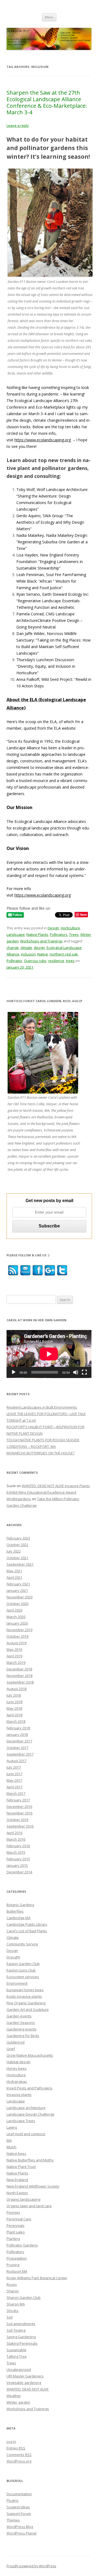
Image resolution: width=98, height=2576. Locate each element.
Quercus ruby (35, 961)
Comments (19, 2455)
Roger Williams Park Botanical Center (37, 2278)
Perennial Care (19, 2219)
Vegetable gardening (24, 2383)
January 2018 (17, 1735)
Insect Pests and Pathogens (30, 2088)
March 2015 (16, 1852)
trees (70, 961)
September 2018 (20, 1682)
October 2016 (17, 1820)
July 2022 (14, 1551)
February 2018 (18, 1728)
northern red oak (64, 954)
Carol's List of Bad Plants (27, 1931)
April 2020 (14, 1610)
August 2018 (16, 1689)
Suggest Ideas (18, 2507)
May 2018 (14, 1708)
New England (17, 2180)
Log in (11, 2442)
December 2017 (19, 1741)
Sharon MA (16, 2304)
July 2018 (14, 1695)
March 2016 (16, 1839)
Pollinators (59, 934)
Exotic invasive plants (24, 1996)
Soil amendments (21, 2324)
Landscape (16, 934)
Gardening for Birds (23, 2036)
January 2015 (17, 1865)
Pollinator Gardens (22, 2245)
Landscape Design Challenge (30, 2114)
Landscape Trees (21, 2121)
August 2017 (16, 1761)
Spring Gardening (21, 2337)
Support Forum (19, 2514)
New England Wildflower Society (33, 2186)
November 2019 (19, 1630)
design (39, 948)
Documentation (19, 2494)
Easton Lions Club (21, 1970)
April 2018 (14, 1715)
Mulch (11, 2147)
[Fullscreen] (84, 1372)
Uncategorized (19, 2370)
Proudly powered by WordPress (31, 2566)
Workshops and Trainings (41, 941)
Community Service (22, 1944)
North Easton (17, 2193)
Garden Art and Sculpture (28, 2009)
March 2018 (16, 1721)
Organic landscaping (23, 2199)
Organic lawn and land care (29, 2206)
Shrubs (13, 2311)
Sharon (13, 2291)
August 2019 (16, 1643)
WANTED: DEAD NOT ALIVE (28, 2389)
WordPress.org (19, 2461)
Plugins (13, 2500)
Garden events (19, 2016)
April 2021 (14, 1577)
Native (43, 954)
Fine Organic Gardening (26, 2003)
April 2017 (14, 1787)
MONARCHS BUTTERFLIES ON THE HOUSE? (41, 1453)
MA (9, 2140)
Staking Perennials (22, 2343)
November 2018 (19, 1676)
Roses (12, 2284)
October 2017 (17, 1748)
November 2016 (19, 1813)
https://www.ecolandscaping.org (43, 440)
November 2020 (19, 1597)
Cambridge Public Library (27, 1924)
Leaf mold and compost (26, 2134)
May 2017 (14, 1780)
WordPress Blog (20, 2527)
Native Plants (37, 934)
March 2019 (16, 1663)
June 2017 (14, 1774)
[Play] (14, 1372)
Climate (13, 1937)
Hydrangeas (17, 2081)
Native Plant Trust (21, 2167)
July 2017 (14, 1767)
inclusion (28, 954)
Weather (14, 2396)
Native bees (16, 2153)
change (13, 948)
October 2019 (17, 1636)
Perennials (16, 2225)
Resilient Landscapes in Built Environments (42, 1407)
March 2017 (16, 1793)
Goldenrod (16, 2042)
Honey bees (17, 2068)
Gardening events (22, 2029)
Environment (17, 1983)
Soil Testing (16, 2330)
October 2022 (17, 1545)
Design (53, 928)
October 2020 (17, 1604)
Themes (13, 2520)
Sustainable (16, 2350)
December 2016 (19, 1807)
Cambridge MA (19, 1918)
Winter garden (18, 2402)
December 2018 (19, 1669)
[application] (49, 1354)
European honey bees (25, 1990)
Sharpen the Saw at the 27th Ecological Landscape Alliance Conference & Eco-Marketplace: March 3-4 (47, 102)
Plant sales (16, 2232)
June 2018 (14, 1702)
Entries (16, 2448)
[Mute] (76, 1372)
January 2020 (17, 1623)
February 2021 (18, 1584)
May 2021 (14, 1571)
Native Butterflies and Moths (30, 2160)
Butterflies (15, 1911)
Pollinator (14, 961)
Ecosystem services (23, 1977)
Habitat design (19, 2062)
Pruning (13, 2265)
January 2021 (17, 1590)
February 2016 (18, 1846)
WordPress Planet (22, 2533)
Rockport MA (17, 2271)
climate (26, 948)
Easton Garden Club (23, 1964)
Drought (13, 1957)
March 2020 (16, 1617)
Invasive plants (19, 2095)
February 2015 (18, 1859)
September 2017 (20, 1754)
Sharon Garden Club (24, 2298)
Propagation (17, 2258)
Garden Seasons (21, 2023)
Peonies (13, 2212)
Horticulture (70, 928)
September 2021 (20, 1564)
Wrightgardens (19, 1499)
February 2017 (18, 1800)
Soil (10, 2317)
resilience (56, 961)
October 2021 (17, 1558)
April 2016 (14, 1833)
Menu (49, 17)
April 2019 (14, 1656)
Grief (11, 2049)
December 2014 (19, 1872)
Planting (13, 2239)
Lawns (12, 2127)
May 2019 (14, 1649)
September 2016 (20, 1826)
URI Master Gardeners (25, 2376)
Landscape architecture (26, 2108)
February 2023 (18, 1538)
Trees (74, 934)
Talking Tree (17, 2356)
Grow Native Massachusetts (30, 2055)
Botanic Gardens (20, 1905)
